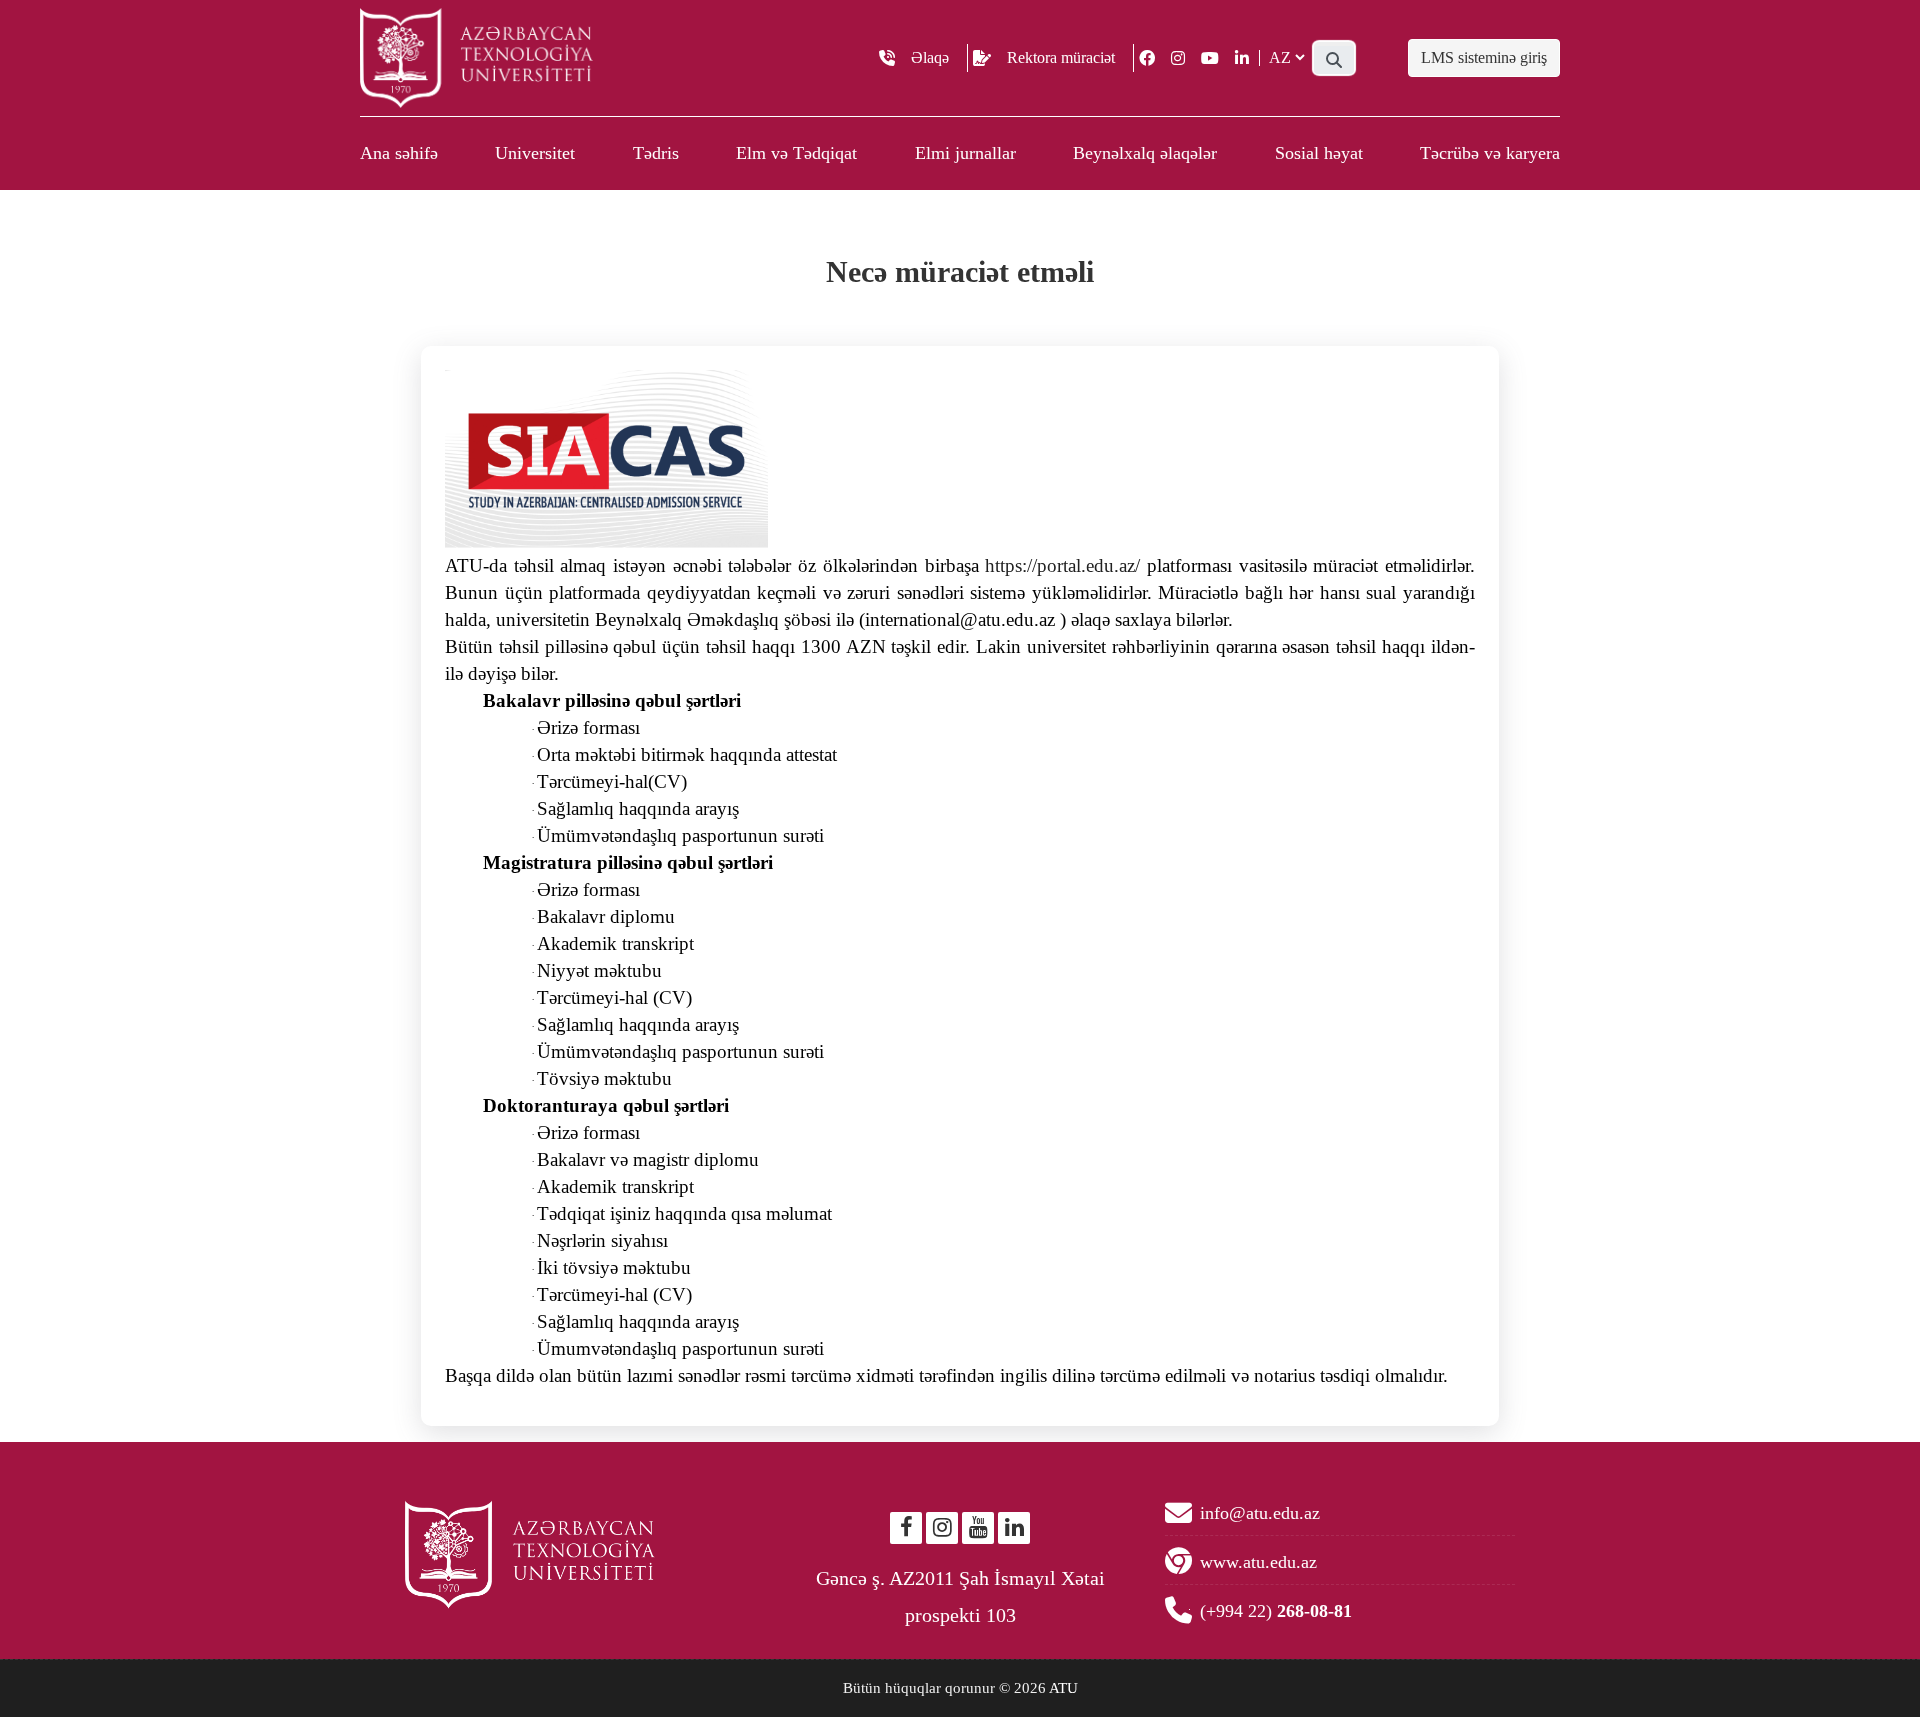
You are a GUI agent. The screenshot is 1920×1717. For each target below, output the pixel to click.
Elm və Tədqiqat (796, 153)
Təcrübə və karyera (1490, 153)
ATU (1063, 1688)
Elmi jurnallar (965, 153)
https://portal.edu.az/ (1062, 565)
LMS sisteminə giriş (1484, 57)
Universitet (535, 153)
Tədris (656, 153)
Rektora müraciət (1061, 57)
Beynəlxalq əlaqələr (1145, 153)
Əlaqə (930, 57)
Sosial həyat (1319, 153)
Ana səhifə (399, 153)
